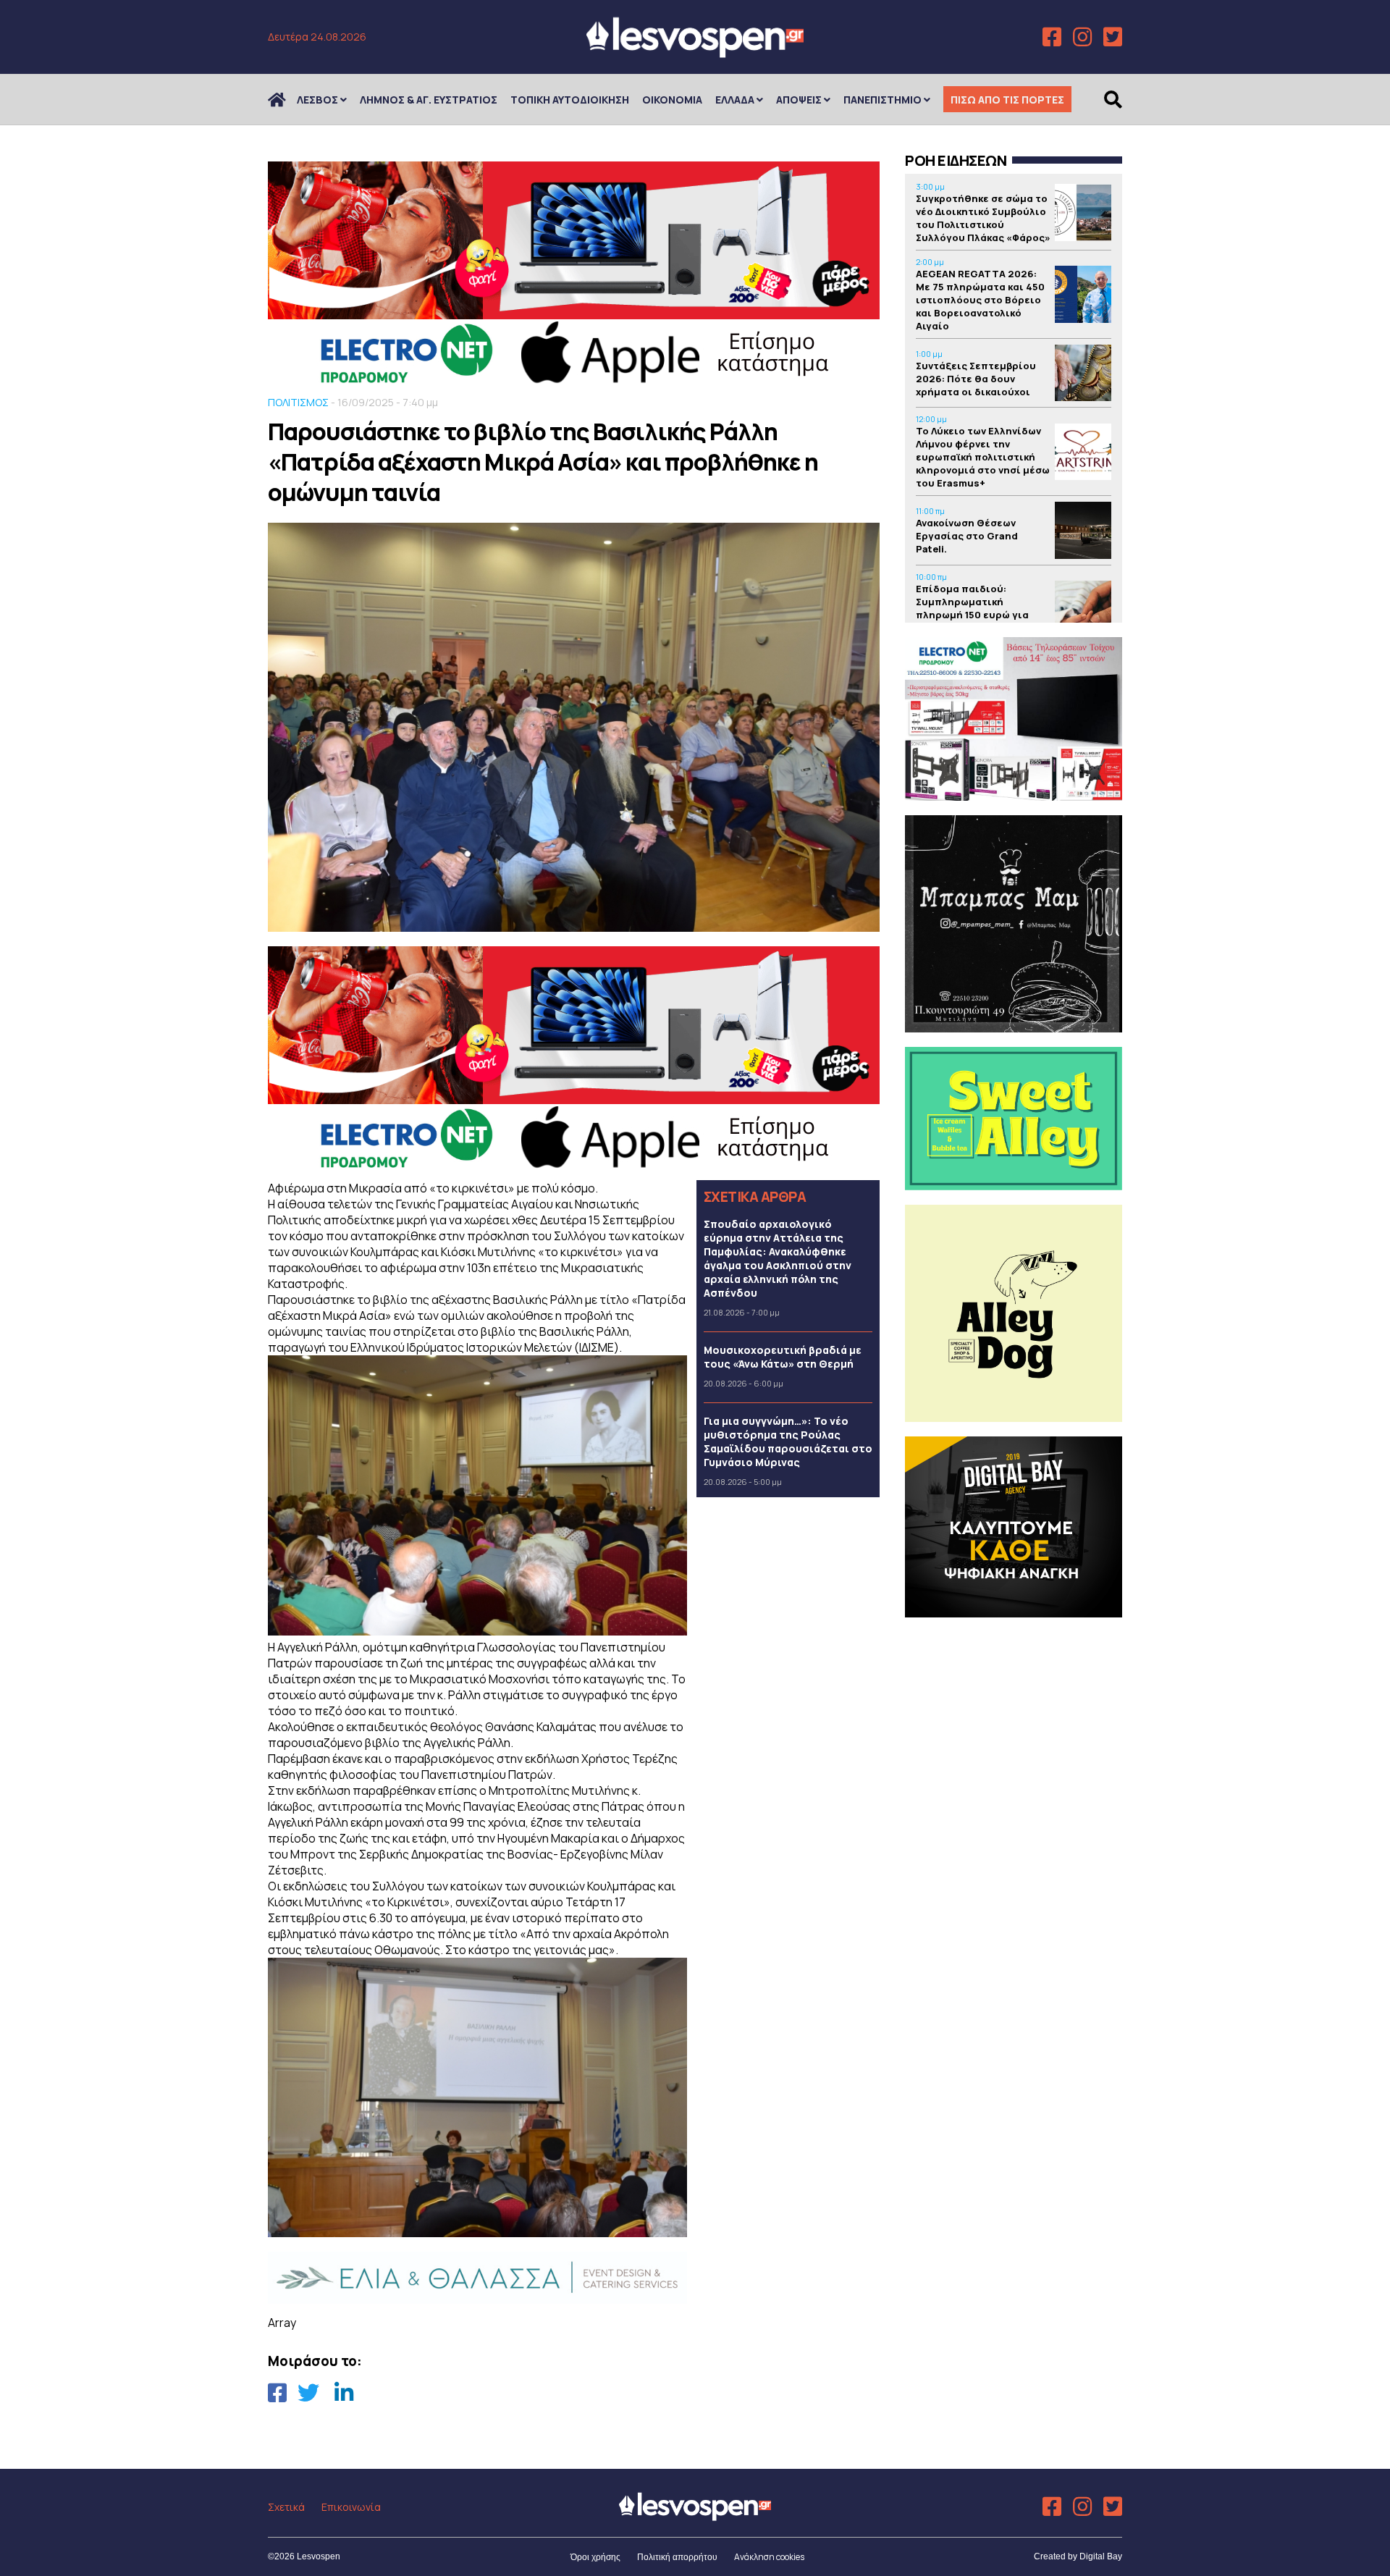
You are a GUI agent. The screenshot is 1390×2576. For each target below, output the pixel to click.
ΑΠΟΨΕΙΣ (799, 100)
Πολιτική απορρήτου (677, 2557)
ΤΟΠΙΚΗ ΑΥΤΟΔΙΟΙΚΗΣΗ (570, 100)
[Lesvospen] (695, 52)
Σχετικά (286, 2507)
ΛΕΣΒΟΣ (317, 100)
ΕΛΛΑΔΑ (735, 100)
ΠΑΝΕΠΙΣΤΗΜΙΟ (883, 100)
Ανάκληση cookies (769, 2557)
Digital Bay (1101, 2556)
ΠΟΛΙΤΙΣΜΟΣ (298, 402)
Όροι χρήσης (595, 2557)
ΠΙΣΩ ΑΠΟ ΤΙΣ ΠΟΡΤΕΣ (1007, 100)
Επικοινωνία (351, 2507)
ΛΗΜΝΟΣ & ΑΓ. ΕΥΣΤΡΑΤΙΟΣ (429, 100)
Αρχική (286, 100)
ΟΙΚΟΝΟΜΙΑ (672, 100)
